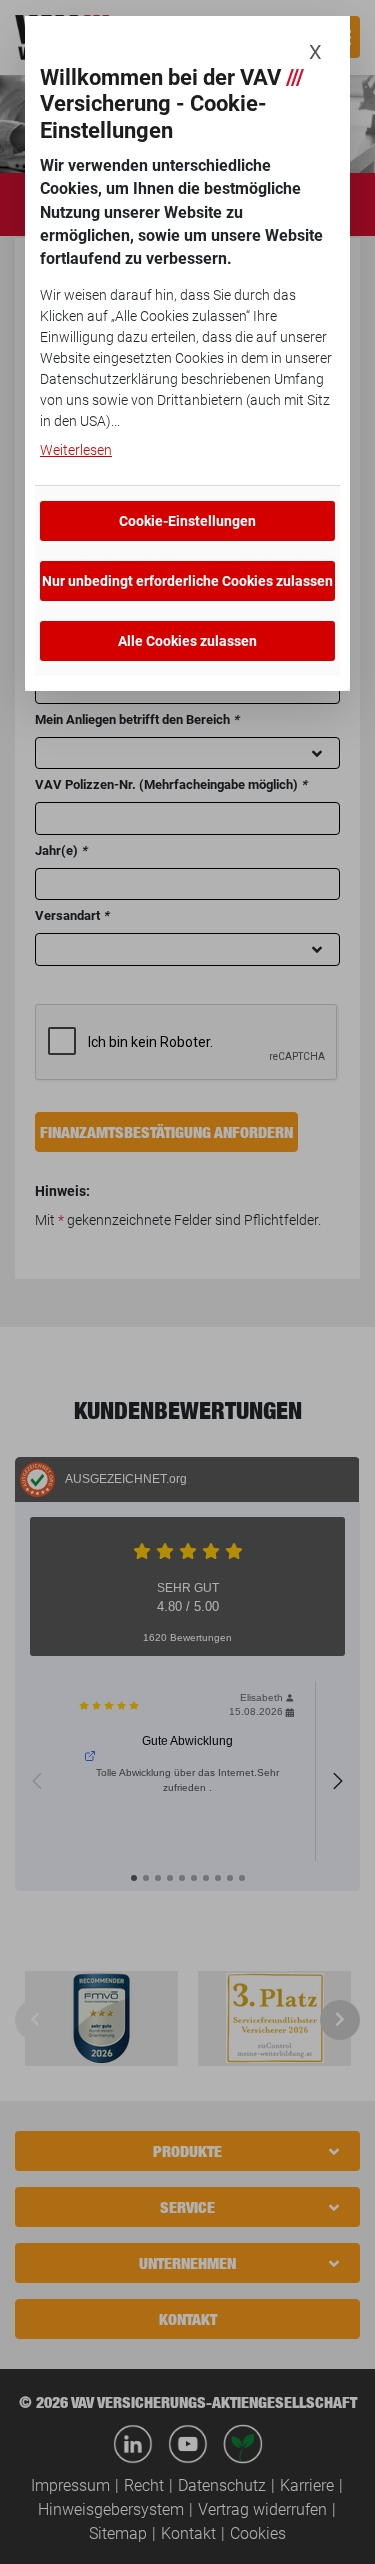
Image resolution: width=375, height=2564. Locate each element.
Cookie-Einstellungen (187, 521)
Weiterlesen (76, 450)
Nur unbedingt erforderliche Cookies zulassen (187, 581)
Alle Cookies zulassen (187, 641)
